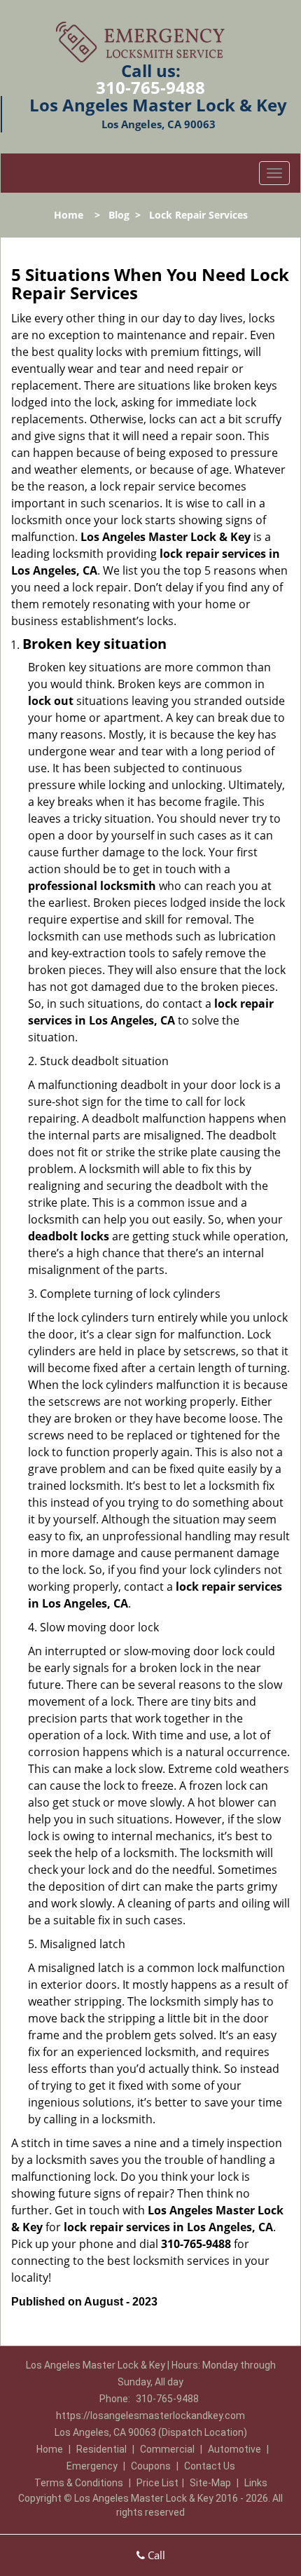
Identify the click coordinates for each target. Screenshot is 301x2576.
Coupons (151, 2466)
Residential (101, 2449)
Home (69, 215)
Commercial (167, 2449)
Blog (119, 215)
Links (256, 2483)
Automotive (234, 2449)
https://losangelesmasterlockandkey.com (150, 2416)
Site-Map (210, 2483)
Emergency (92, 2466)
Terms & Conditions (79, 2483)
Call (155, 2555)
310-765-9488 (150, 87)
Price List (157, 2483)
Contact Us (210, 2466)
